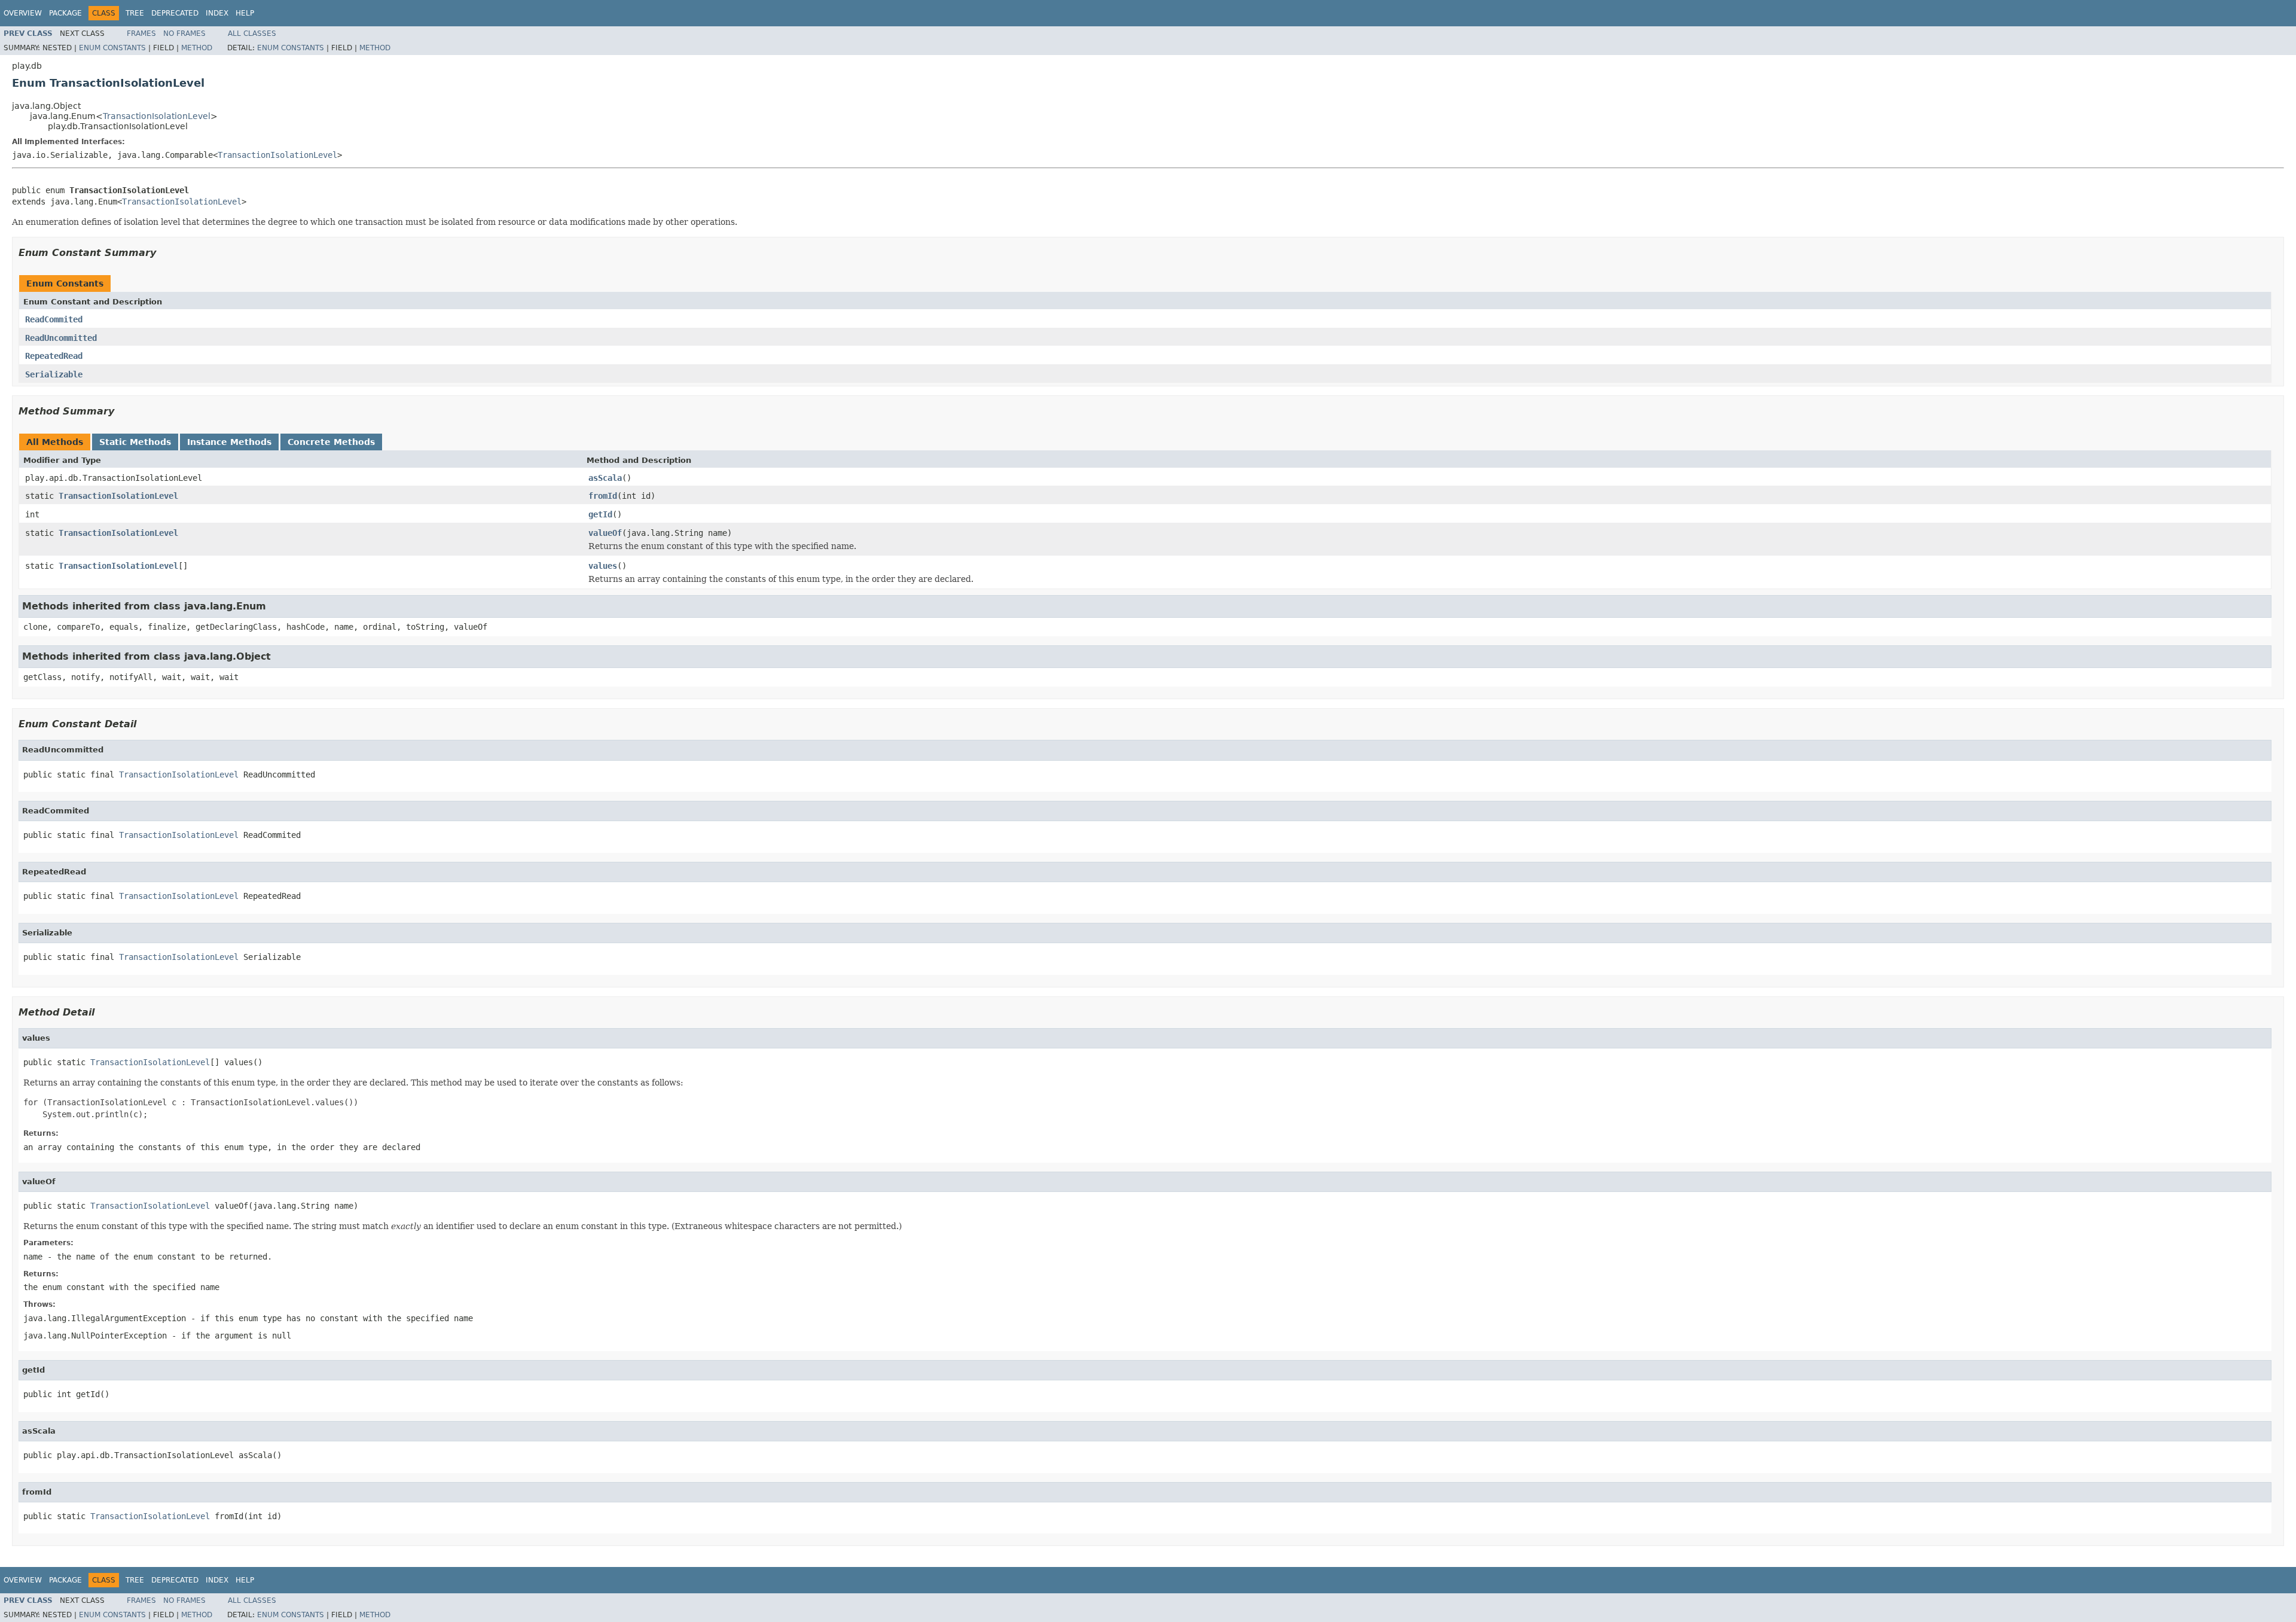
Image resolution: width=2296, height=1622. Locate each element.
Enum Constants (112, 48)
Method (197, 48)
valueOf (605, 533)
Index (217, 13)
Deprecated (175, 13)
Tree (135, 13)
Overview (23, 13)
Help (245, 13)
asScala (605, 478)
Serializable (54, 374)
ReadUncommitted (61, 338)
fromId (603, 496)
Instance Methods (229, 442)
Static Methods (135, 442)
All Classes (252, 33)
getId (600, 514)
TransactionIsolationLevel (157, 116)
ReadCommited (54, 319)
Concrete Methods (331, 442)
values (603, 566)
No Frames (184, 33)
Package (65, 13)
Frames (141, 33)
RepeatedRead (54, 356)
